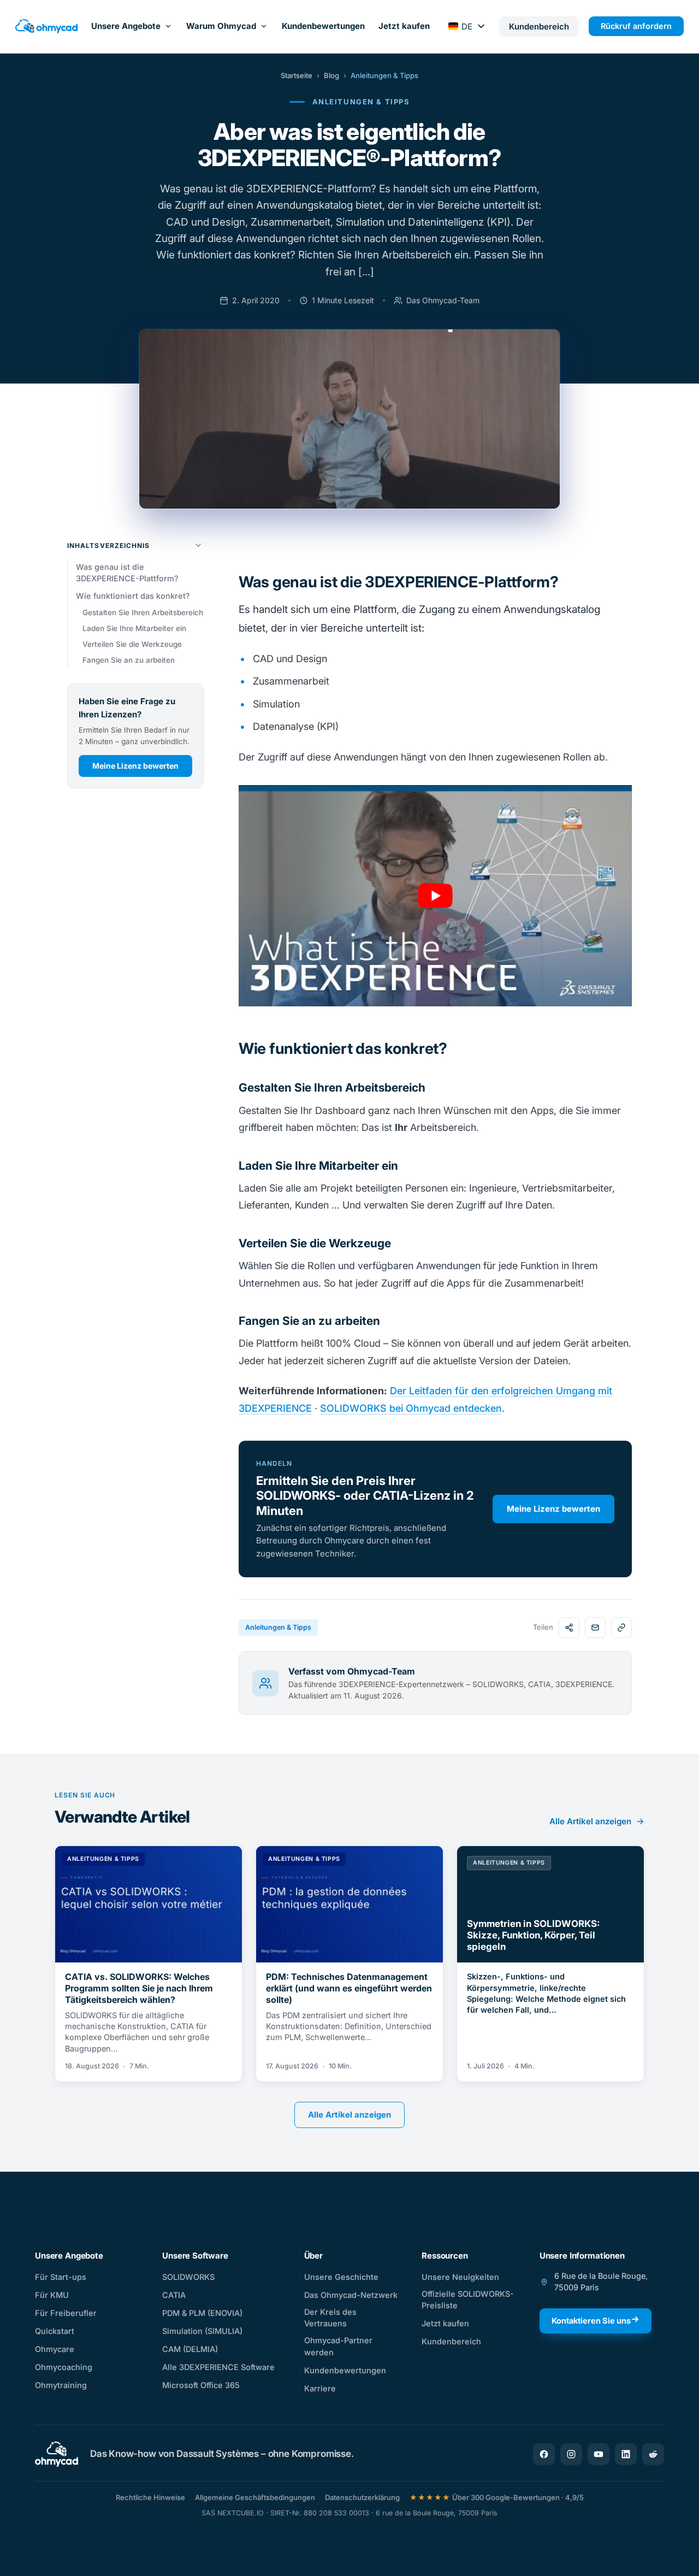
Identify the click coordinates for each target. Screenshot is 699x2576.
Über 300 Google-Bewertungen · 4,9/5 (497, 2497)
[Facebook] (544, 2454)
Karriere (320, 2388)
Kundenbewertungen (323, 26)
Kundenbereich (451, 2341)
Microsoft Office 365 (201, 2385)
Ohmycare (55, 2349)
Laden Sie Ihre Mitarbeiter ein (134, 628)
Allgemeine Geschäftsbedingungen (255, 2497)
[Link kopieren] (621, 1628)
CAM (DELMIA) (190, 2349)
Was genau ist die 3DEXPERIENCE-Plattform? (127, 572)
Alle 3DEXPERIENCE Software (218, 2367)
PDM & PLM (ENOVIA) (202, 2313)
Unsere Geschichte (341, 2277)
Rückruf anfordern (636, 26)
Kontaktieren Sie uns (591, 2321)
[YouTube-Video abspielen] (435, 896)
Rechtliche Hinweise (150, 2497)
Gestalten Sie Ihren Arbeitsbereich (143, 612)
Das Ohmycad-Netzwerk (351, 2295)
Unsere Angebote (126, 26)
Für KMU (52, 2295)
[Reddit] (653, 2454)
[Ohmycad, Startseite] (46, 26)
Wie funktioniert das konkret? (133, 596)
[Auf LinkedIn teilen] (569, 1628)
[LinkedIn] (626, 2454)
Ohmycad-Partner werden (338, 2346)
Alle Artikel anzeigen (590, 1821)
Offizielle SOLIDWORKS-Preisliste (468, 2300)
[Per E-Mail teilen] (595, 1628)
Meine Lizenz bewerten (135, 766)
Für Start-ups (61, 2277)
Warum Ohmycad (221, 26)
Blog (331, 75)
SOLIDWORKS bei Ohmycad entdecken (411, 1408)
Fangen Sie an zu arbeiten (129, 660)
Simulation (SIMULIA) (202, 2331)
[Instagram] (571, 2454)
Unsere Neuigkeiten (460, 2277)
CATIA (174, 2295)
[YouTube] (599, 2454)
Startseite (297, 75)
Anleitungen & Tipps (384, 75)
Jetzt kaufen (404, 26)
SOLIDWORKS (188, 2277)
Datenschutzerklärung (362, 2497)
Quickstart (55, 2331)
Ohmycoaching (64, 2367)
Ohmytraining (61, 2385)
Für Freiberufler (66, 2313)
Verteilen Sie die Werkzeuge (132, 644)
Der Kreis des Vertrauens (330, 2318)
